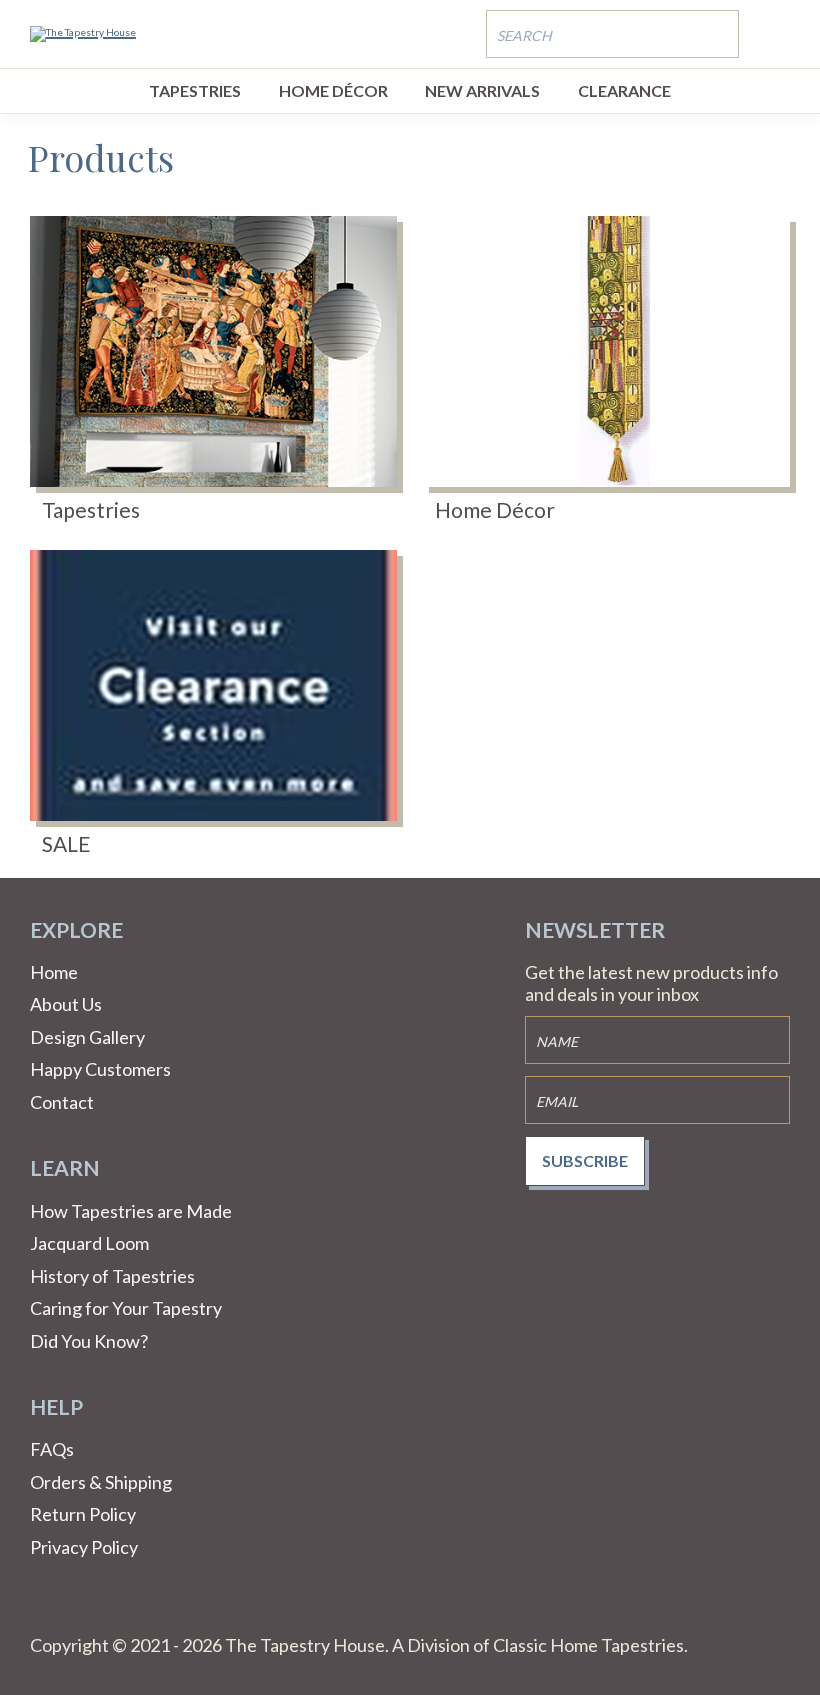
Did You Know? (89, 1341)
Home (54, 972)
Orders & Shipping (101, 1482)
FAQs (52, 1449)
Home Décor (333, 90)
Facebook (46, 1610)
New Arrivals (482, 90)
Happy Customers (100, 1069)
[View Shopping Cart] (775, 33)
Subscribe (585, 1160)
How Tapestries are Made (131, 1211)
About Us (66, 1004)
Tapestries (195, 90)
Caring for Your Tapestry (126, 1308)
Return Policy (83, 1514)
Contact (62, 1102)
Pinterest (94, 1610)
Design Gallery (87, 1037)
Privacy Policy (84, 1547)
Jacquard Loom (89, 1243)
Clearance (624, 90)
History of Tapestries (112, 1276)
